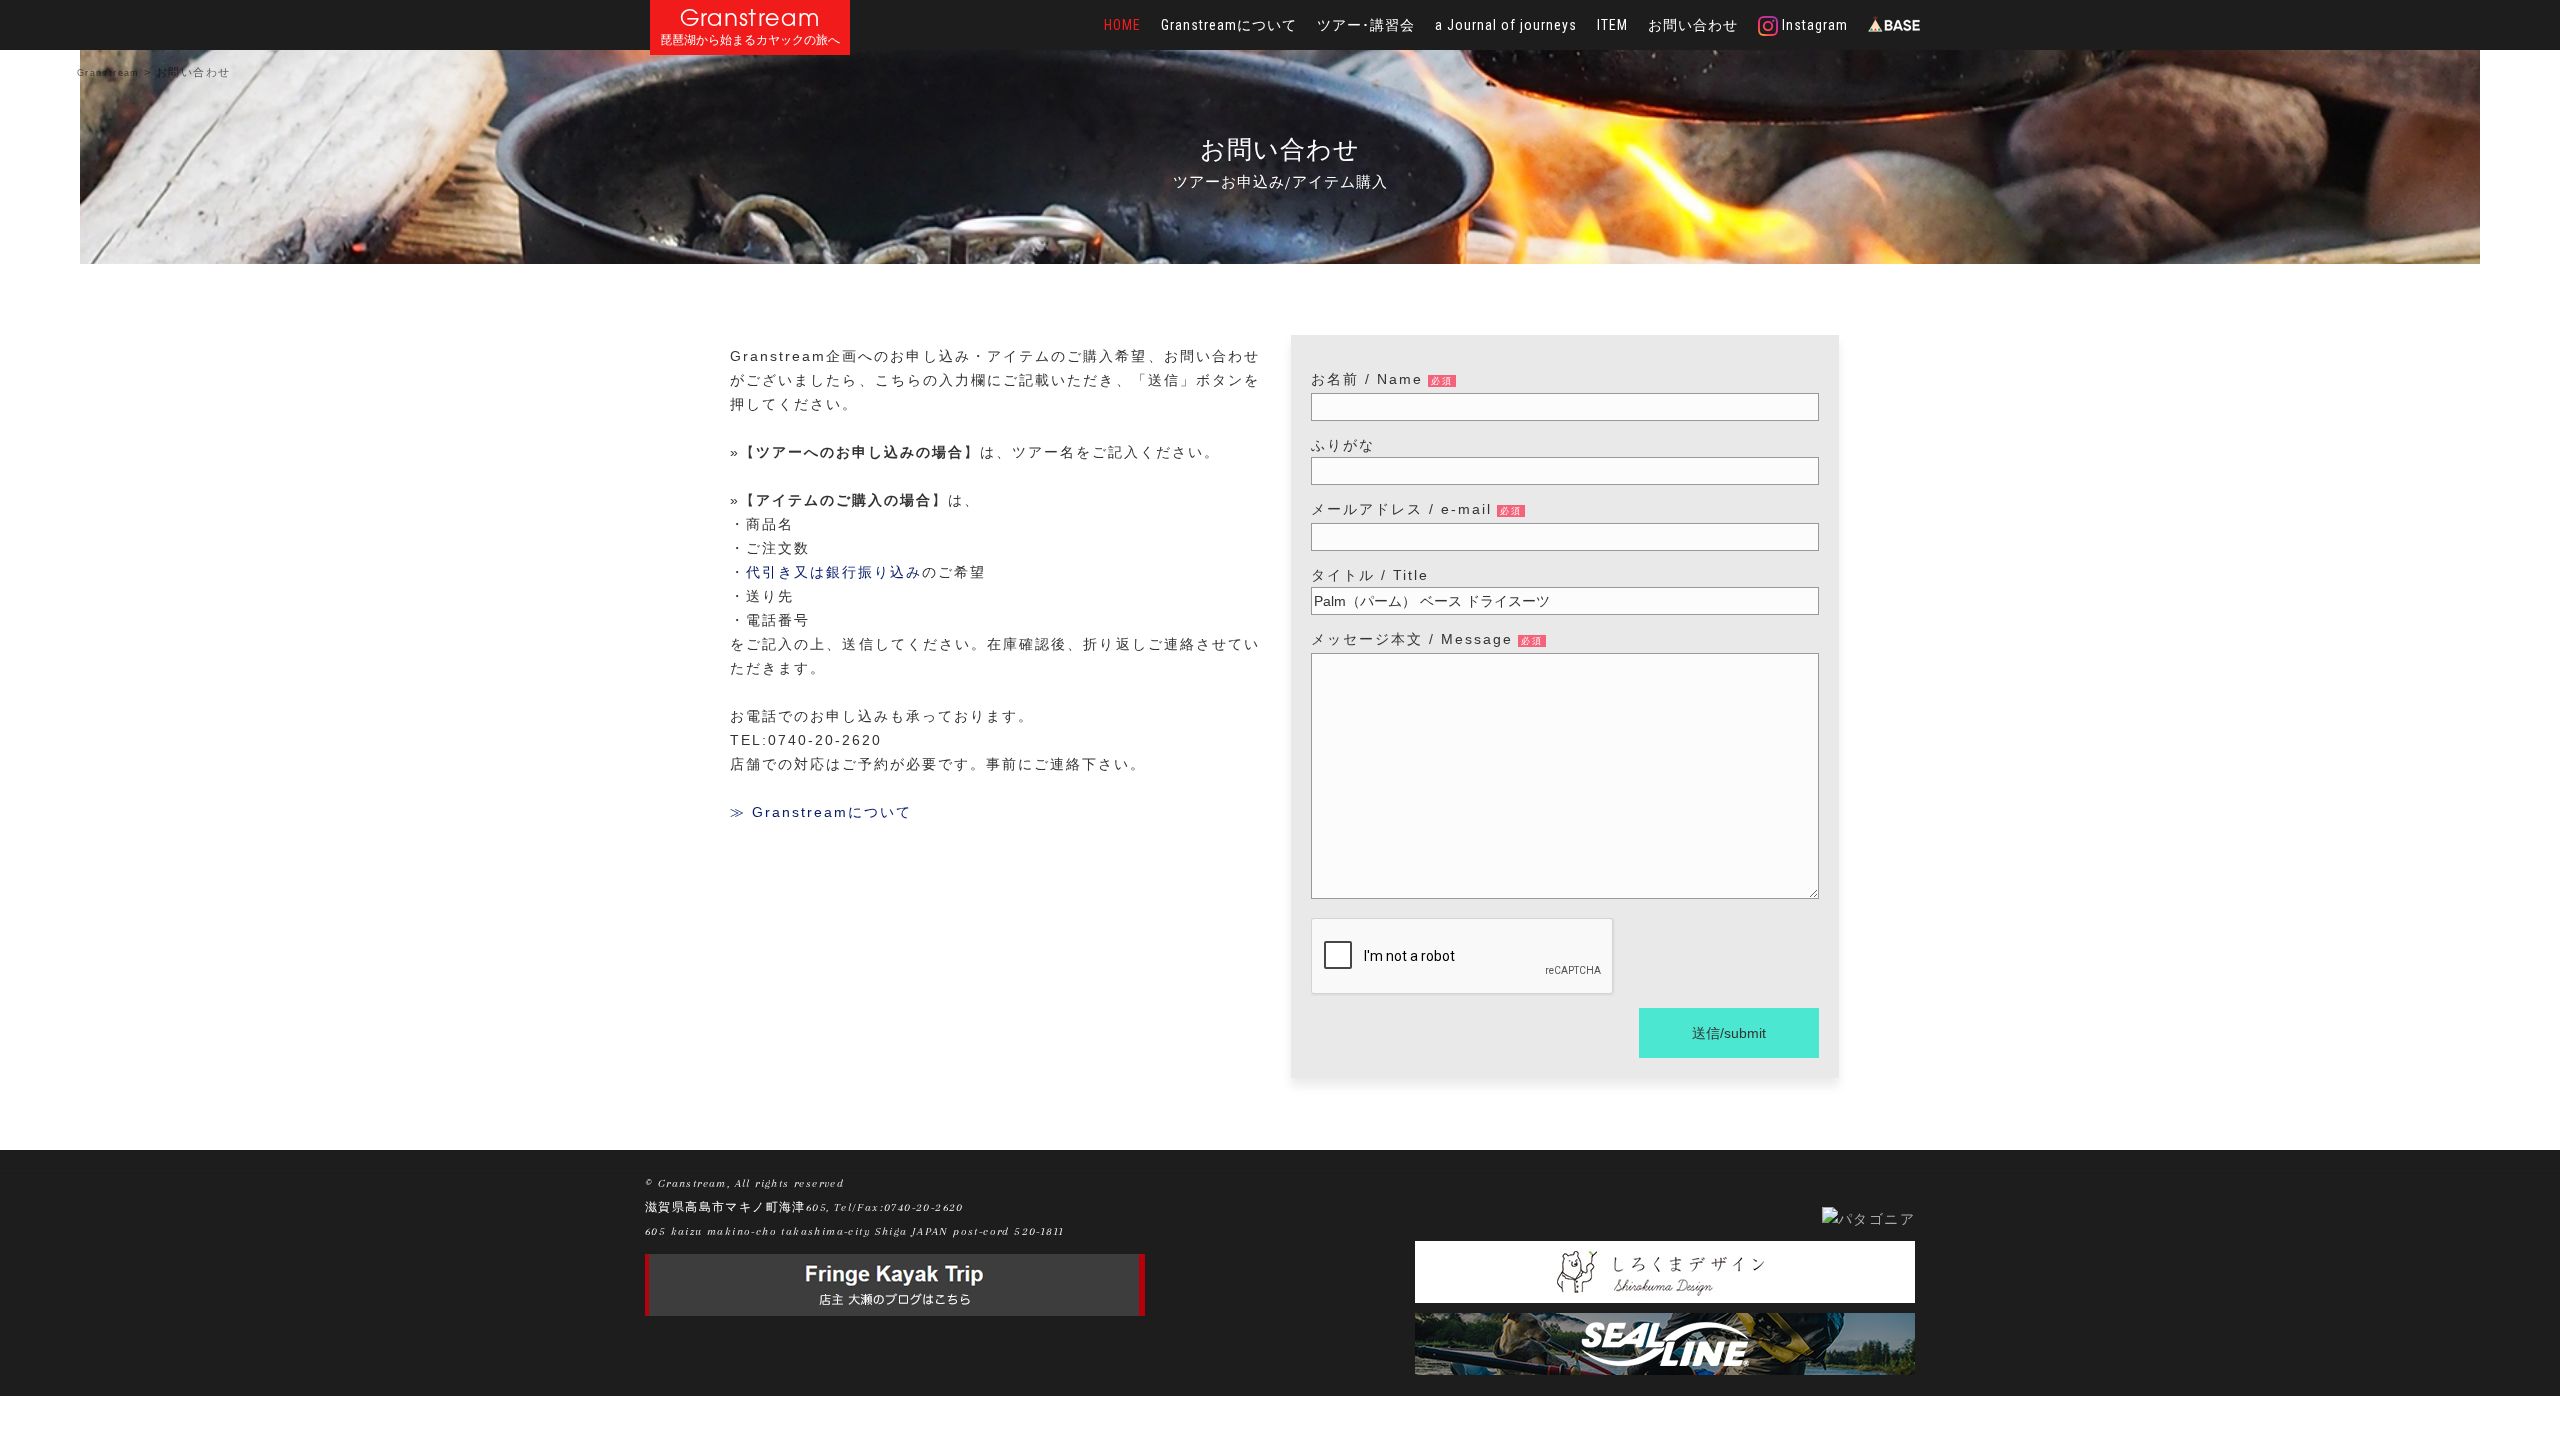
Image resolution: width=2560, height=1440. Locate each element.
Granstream (750, 17)
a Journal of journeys (1506, 25)
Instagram (1813, 25)
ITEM (1612, 25)
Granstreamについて (1229, 25)
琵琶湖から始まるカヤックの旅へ (750, 40)
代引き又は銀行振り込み (834, 572)
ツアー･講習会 (1366, 25)
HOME (1122, 25)
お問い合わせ (1693, 25)
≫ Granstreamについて (821, 812)
